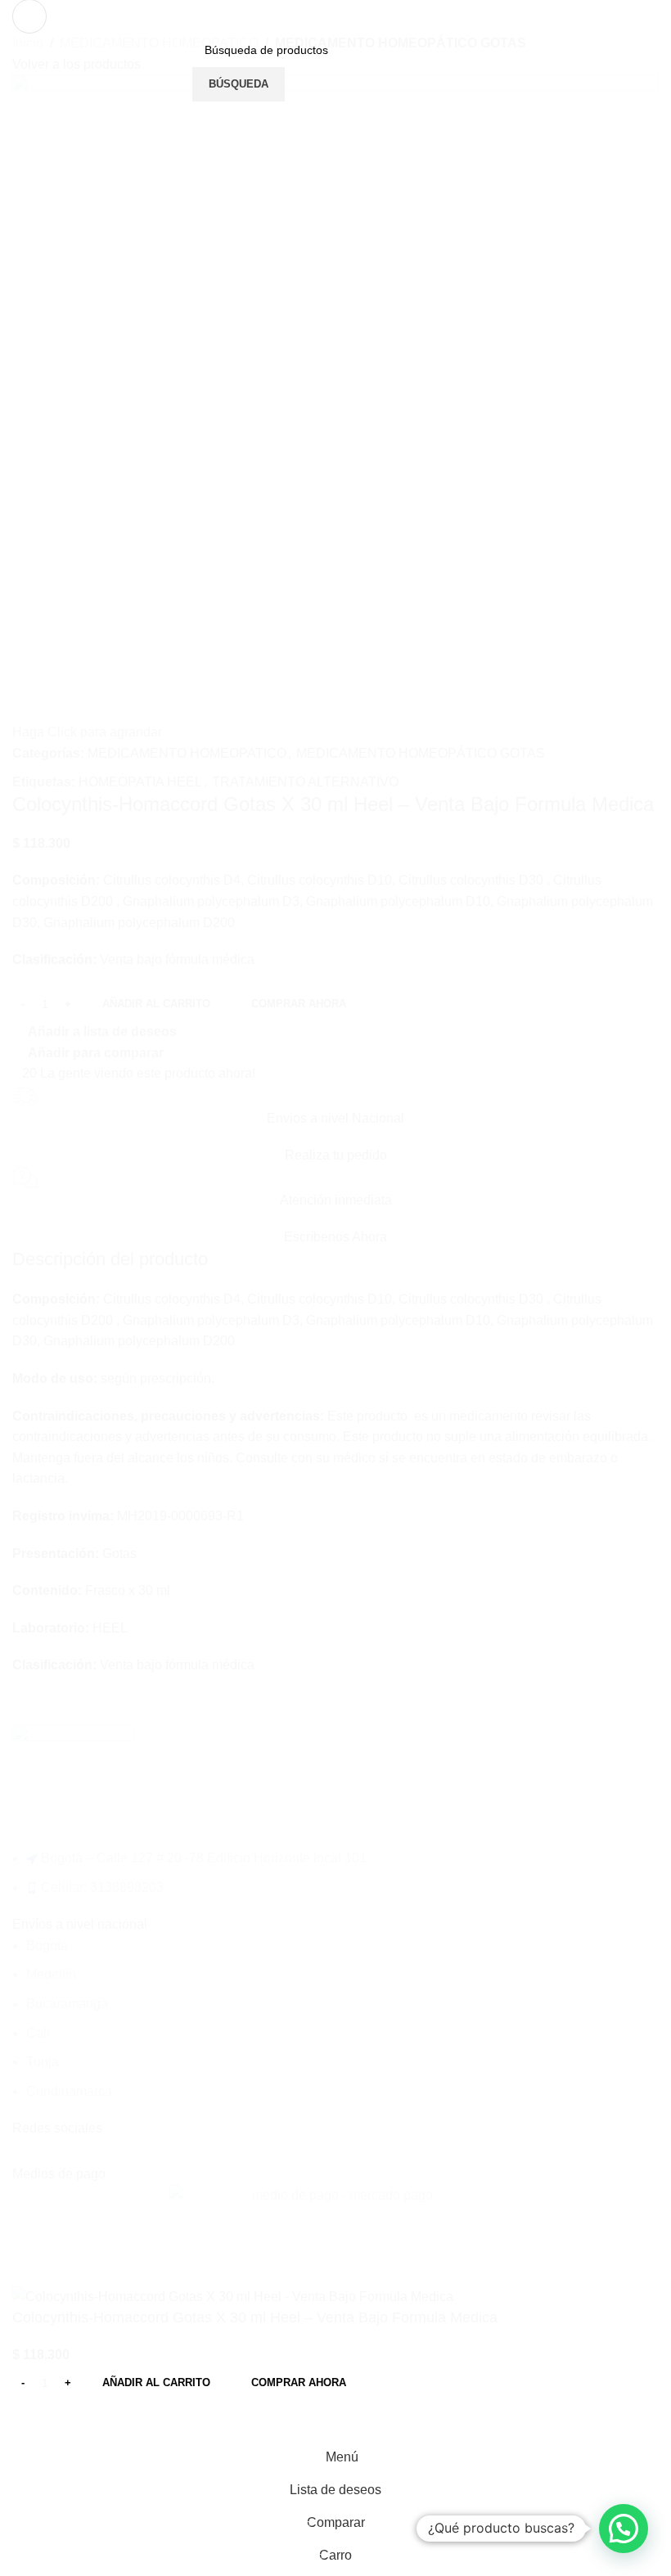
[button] (624, 2529)
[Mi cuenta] (475, 67)
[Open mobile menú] (29, 16)
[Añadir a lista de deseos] (77, 2421)
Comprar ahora (299, 2382)
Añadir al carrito (156, 1004)
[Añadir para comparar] (33, 2421)
